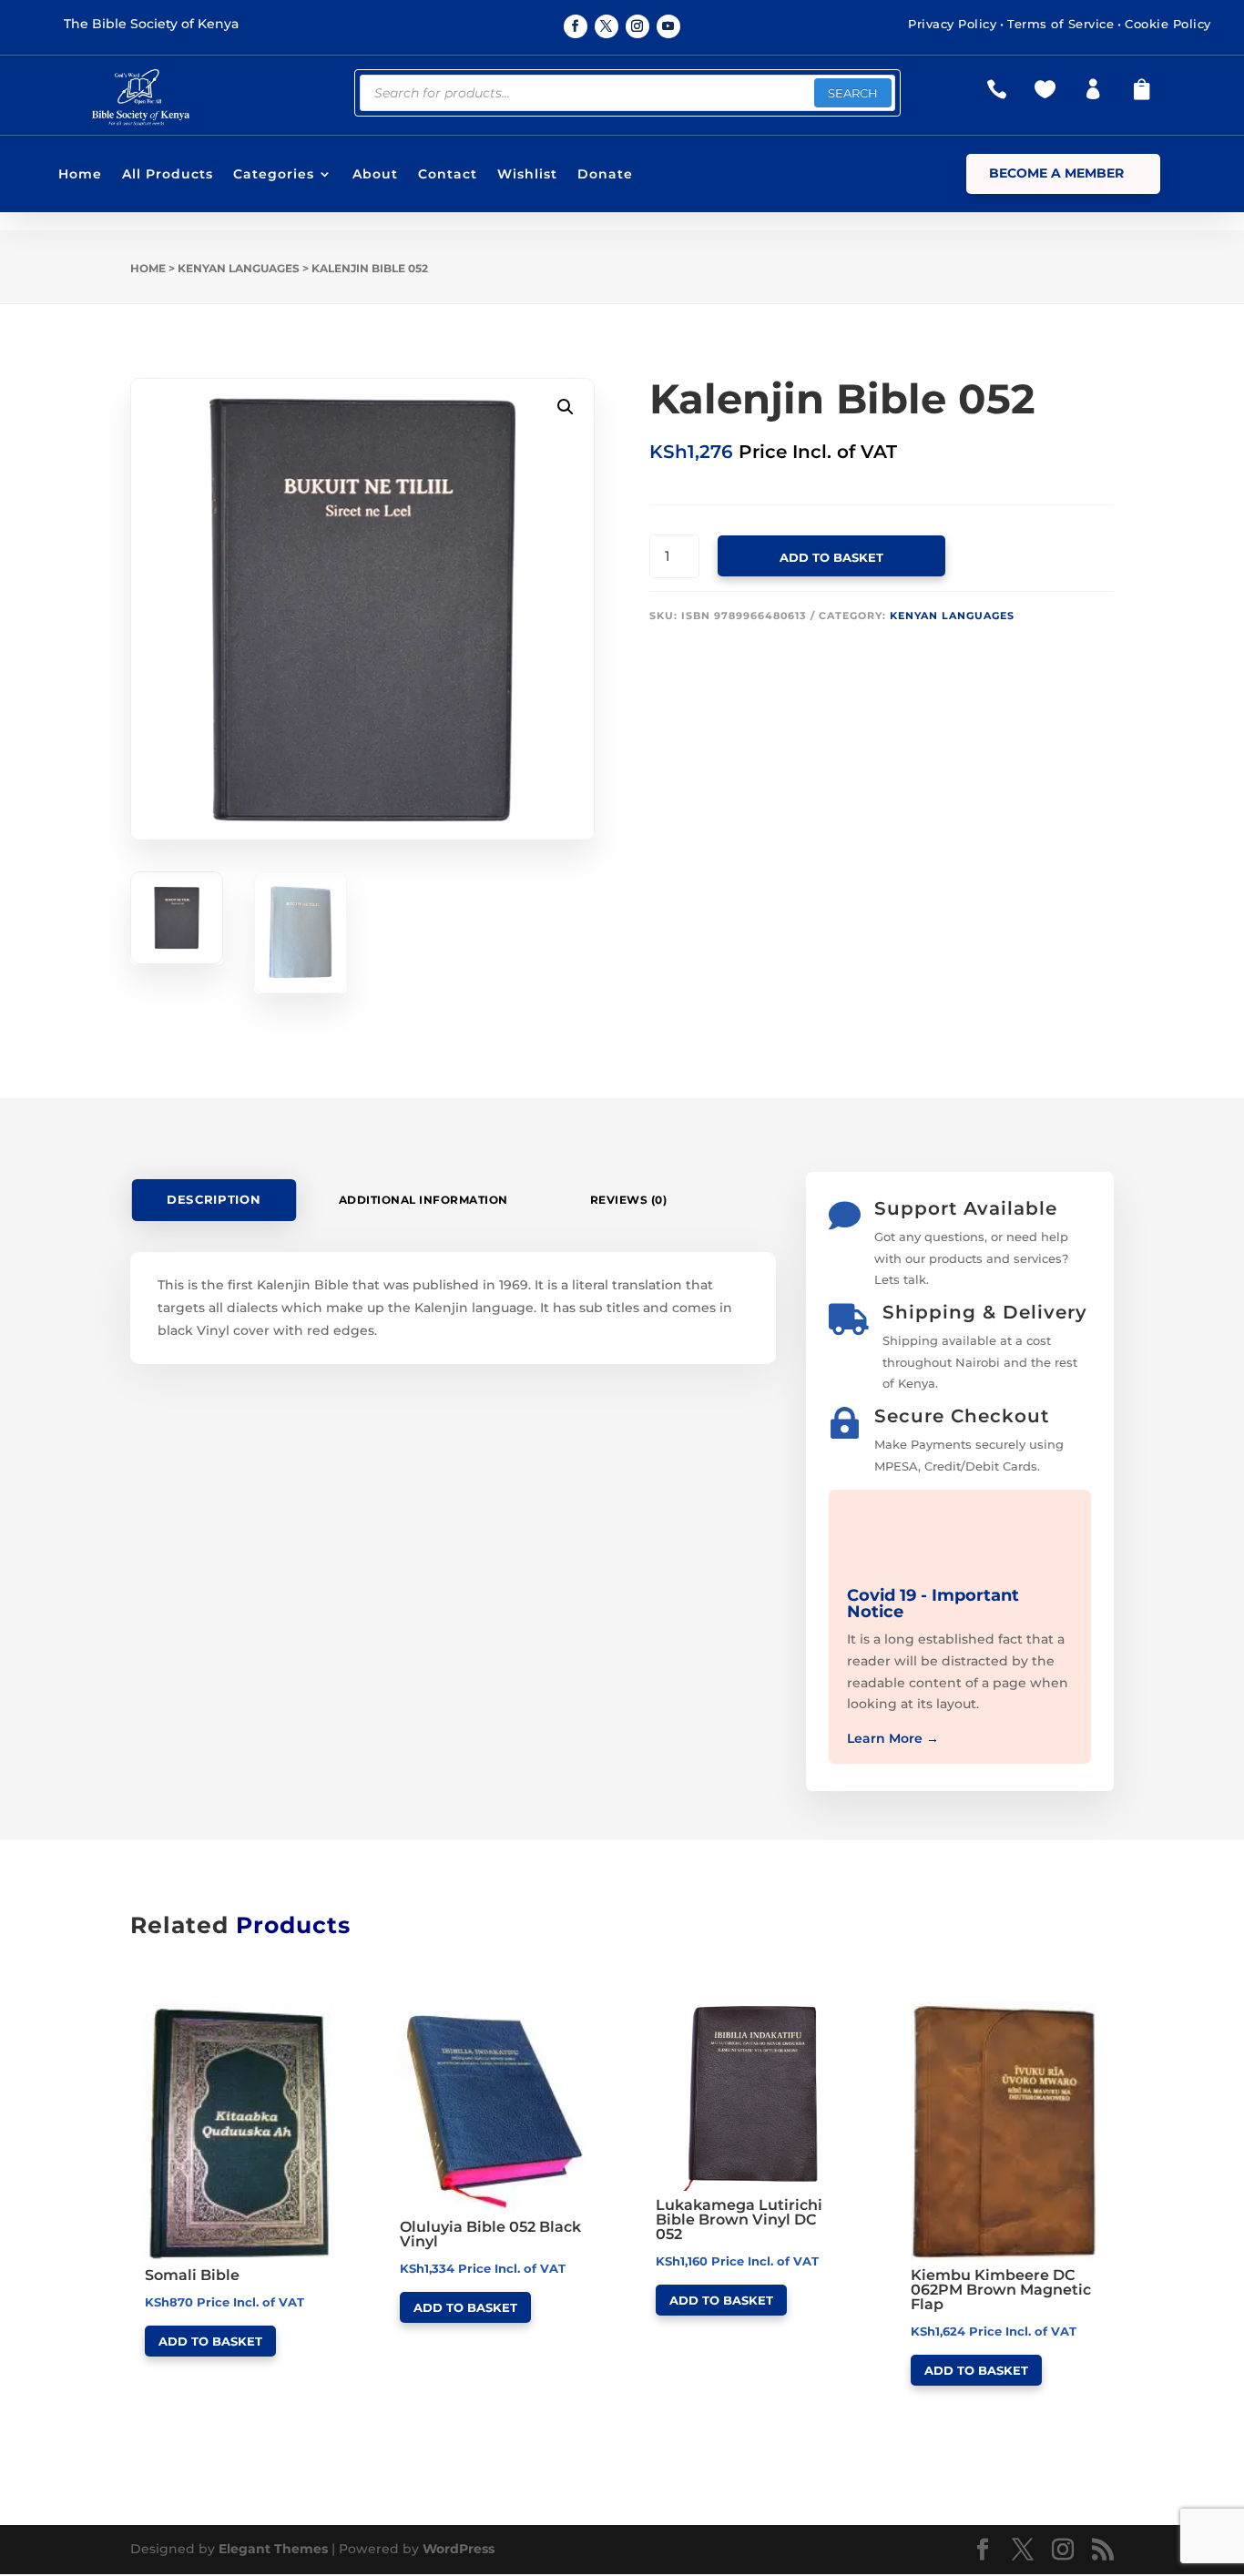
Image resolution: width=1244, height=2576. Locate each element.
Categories (274, 175)
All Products (168, 175)
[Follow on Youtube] (668, 26)
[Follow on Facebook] (576, 26)
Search (853, 93)
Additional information (423, 1200)
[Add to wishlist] (327, 2009)
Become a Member (1056, 173)
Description (214, 1200)
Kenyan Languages (239, 268)
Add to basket (831, 557)
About (375, 175)
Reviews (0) (629, 1200)
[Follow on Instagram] (637, 26)
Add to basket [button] (210, 2341)
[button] (566, 407)
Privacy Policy (952, 24)
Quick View (213, 2008)
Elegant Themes (273, 2549)
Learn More (893, 1738)
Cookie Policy (1168, 24)
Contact (448, 175)
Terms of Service (1060, 24)
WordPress (459, 2549)
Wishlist (527, 175)
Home (80, 175)
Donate (605, 175)
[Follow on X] (607, 26)
